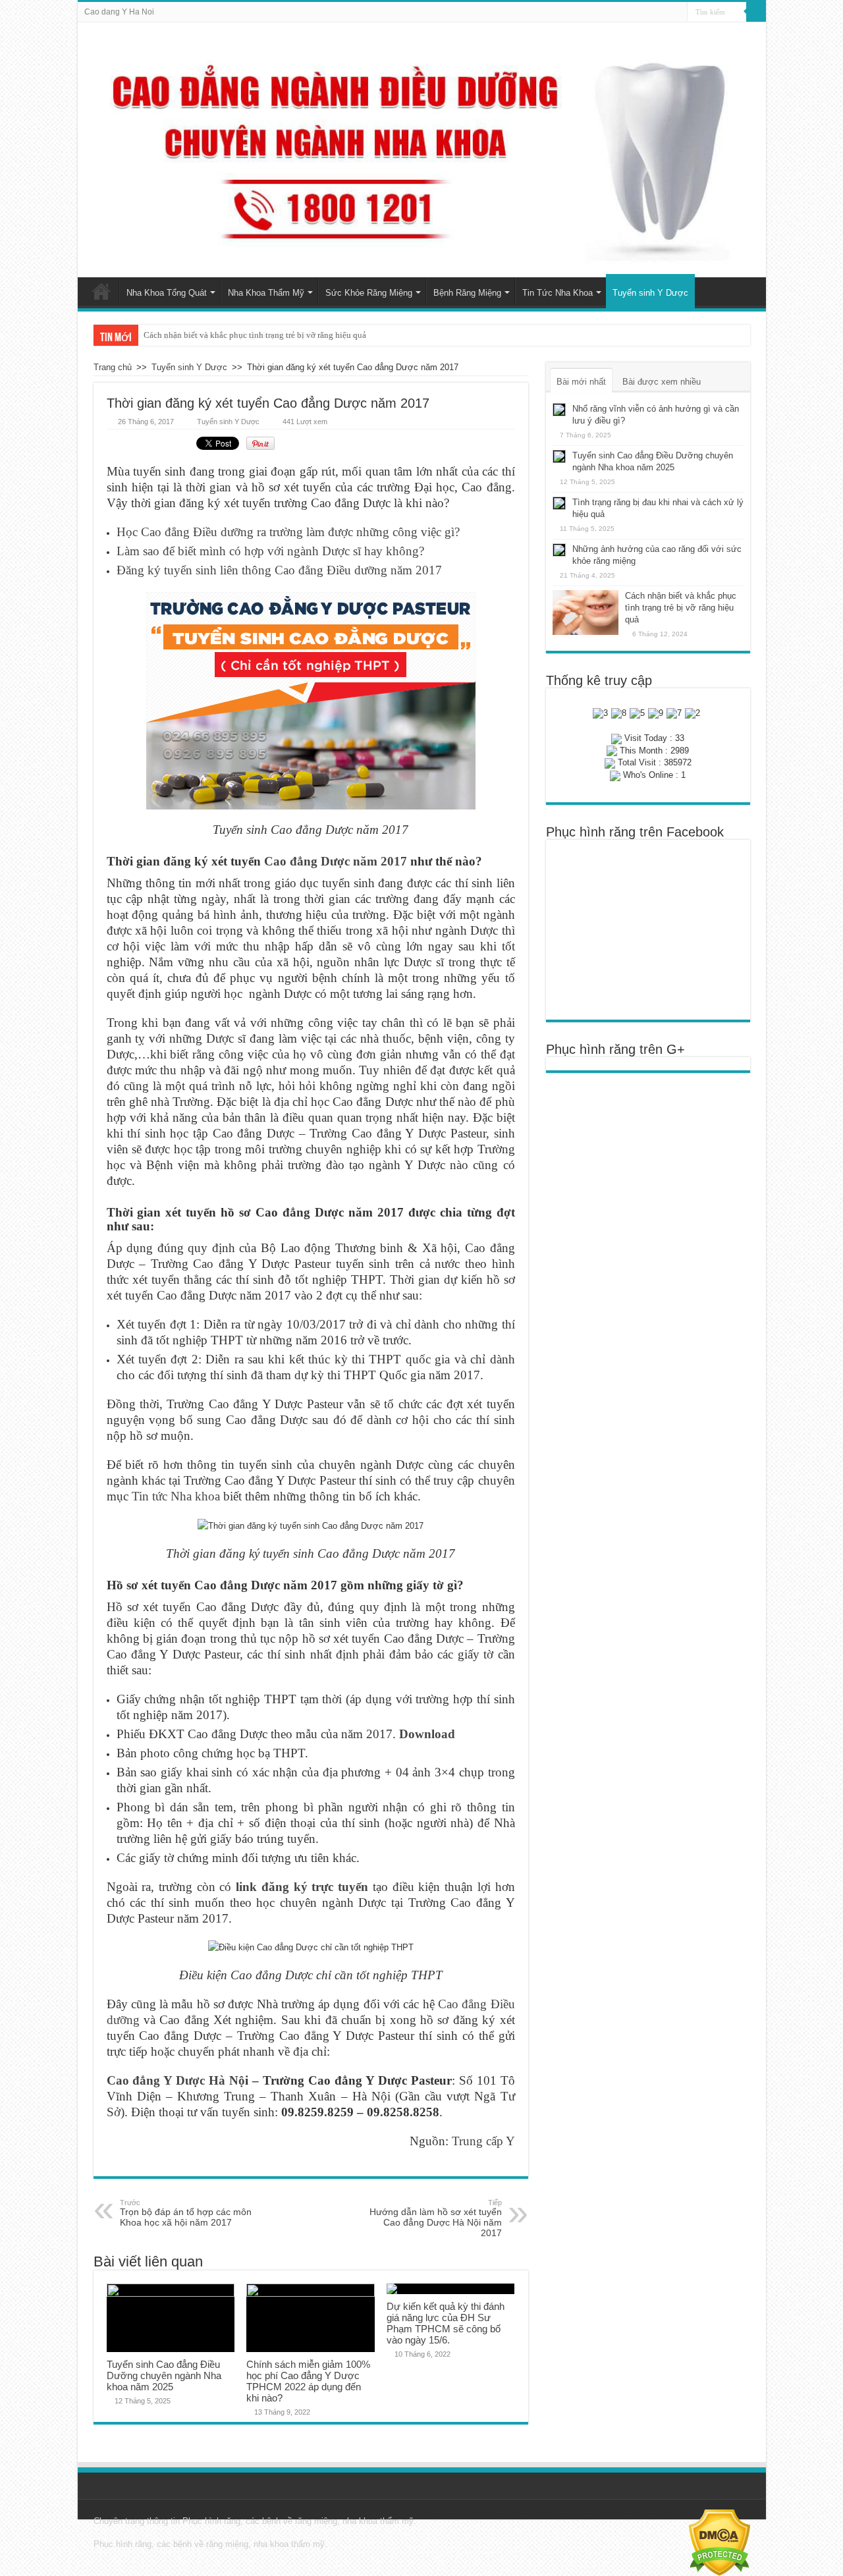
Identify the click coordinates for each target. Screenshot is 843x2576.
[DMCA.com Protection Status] (720, 2542)
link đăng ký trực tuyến (302, 1887)
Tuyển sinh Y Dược (650, 293)
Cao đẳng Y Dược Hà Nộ (176, 2080)
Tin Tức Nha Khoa (557, 293)
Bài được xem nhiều (662, 382)
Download (427, 1734)
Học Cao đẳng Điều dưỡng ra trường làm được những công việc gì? (288, 532)
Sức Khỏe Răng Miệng (369, 293)
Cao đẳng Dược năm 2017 (336, 861)
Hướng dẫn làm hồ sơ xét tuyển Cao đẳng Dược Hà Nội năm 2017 (436, 2218)
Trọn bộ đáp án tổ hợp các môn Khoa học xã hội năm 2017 (186, 2213)
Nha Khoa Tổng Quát (167, 293)
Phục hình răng (211, 2521)
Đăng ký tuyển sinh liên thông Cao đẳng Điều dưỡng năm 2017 (279, 570)
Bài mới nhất (581, 382)
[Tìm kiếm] (756, 12)
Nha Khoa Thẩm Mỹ (266, 293)
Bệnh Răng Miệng (467, 293)
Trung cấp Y (483, 2141)
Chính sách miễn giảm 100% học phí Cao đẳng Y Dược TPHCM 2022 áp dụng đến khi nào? (308, 2381)
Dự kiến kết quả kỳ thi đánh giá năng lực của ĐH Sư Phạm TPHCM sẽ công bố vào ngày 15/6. (446, 2323)
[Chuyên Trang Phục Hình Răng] (422, 150)
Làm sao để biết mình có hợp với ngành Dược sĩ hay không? (270, 551)
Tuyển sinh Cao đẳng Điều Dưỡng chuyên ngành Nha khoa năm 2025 (164, 2375)
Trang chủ (101, 291)
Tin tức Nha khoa (176, 1496)
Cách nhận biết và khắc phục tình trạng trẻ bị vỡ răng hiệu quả (255, 335)
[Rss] (677, 13)
